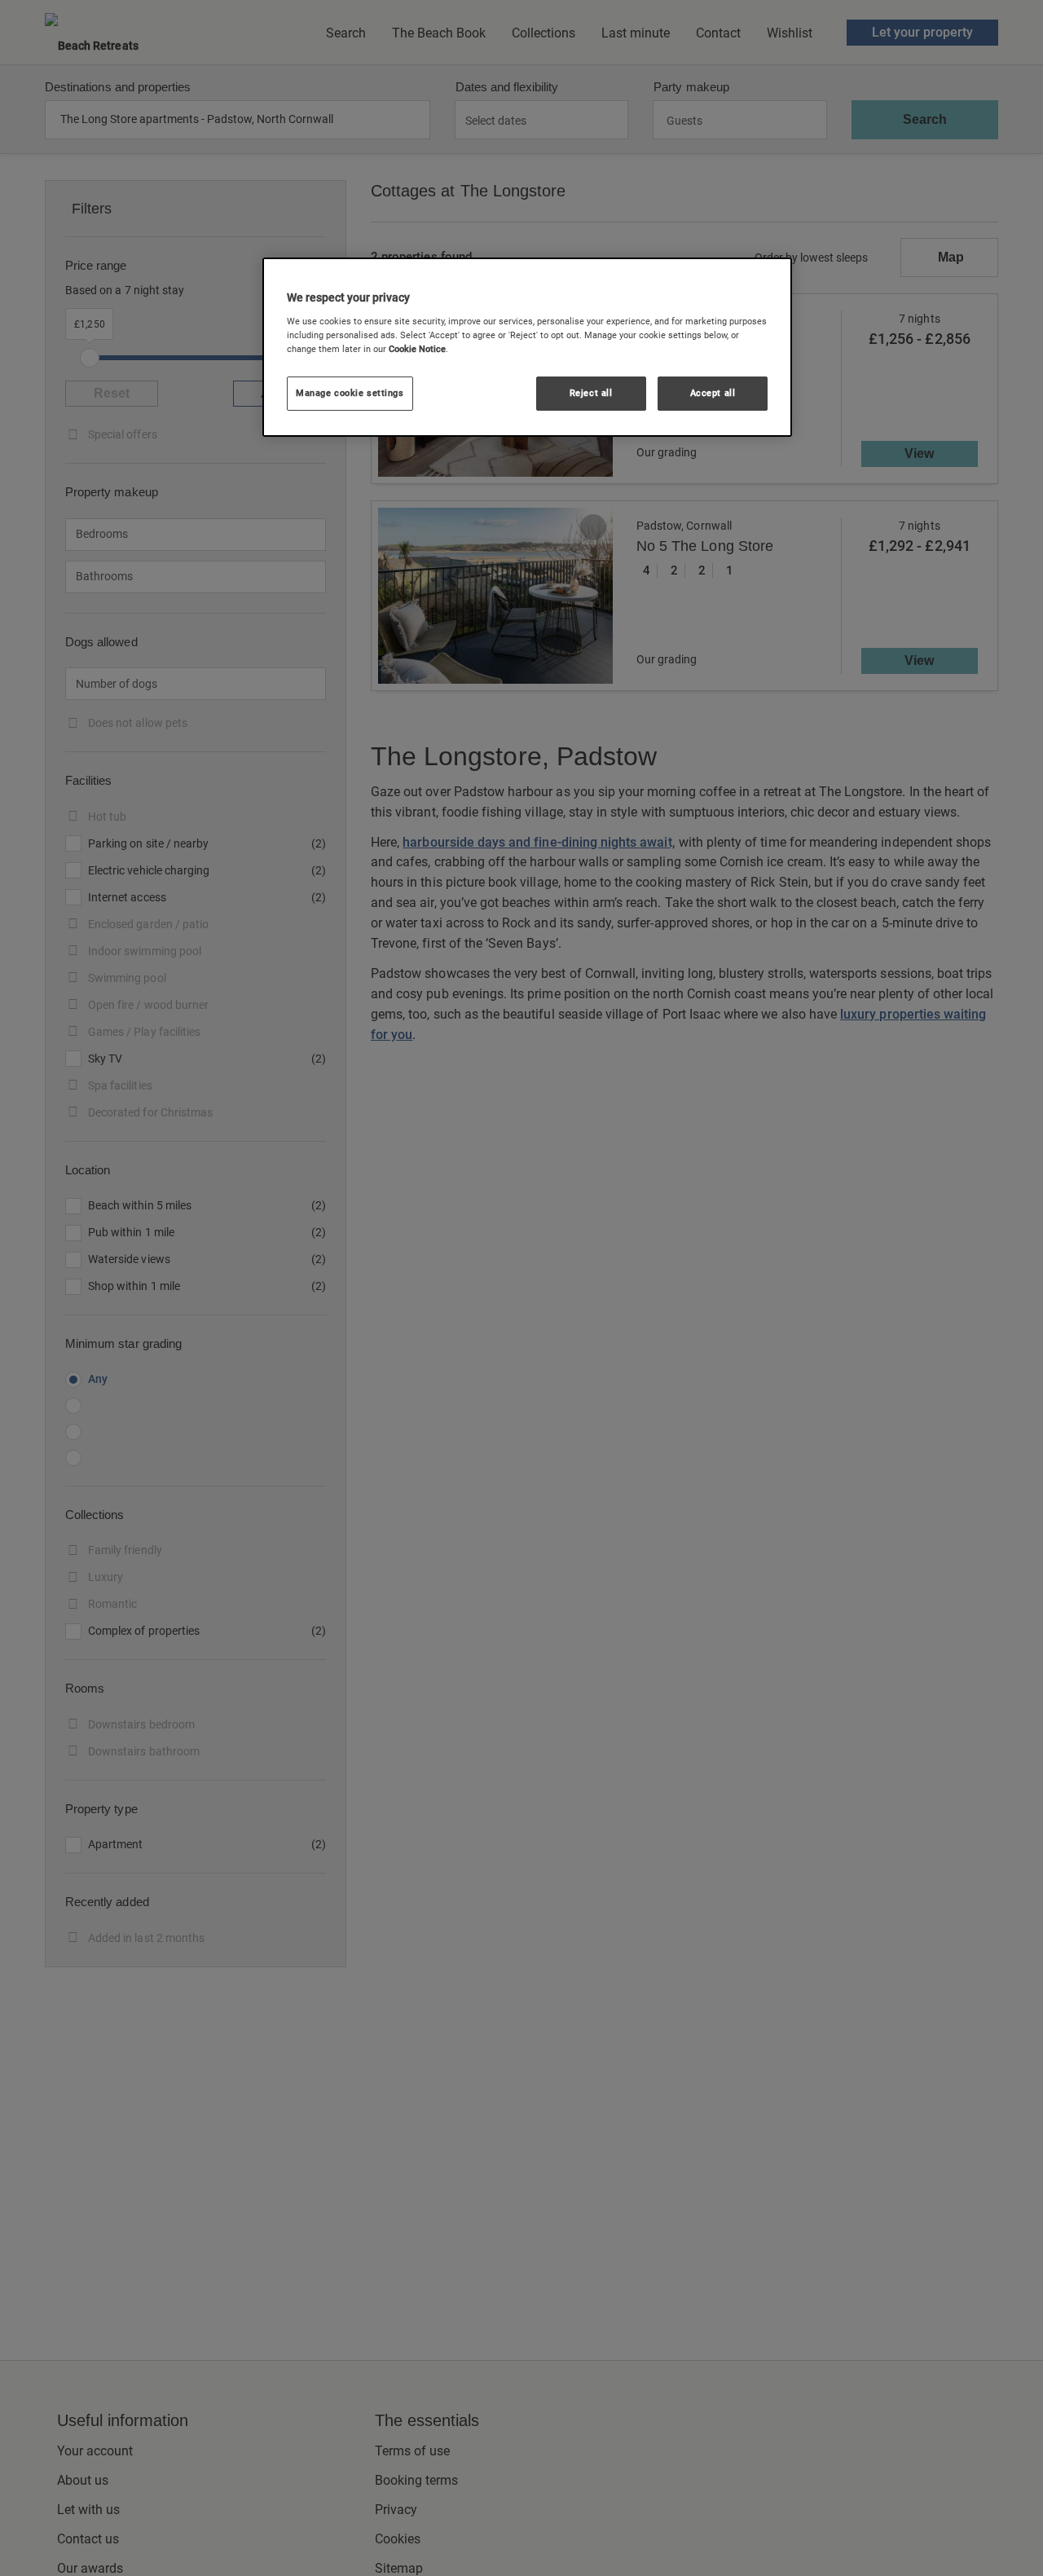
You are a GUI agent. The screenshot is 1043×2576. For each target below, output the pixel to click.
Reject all (591, 393)
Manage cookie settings (350, 393)
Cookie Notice (417, 349)
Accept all (713, 393)
